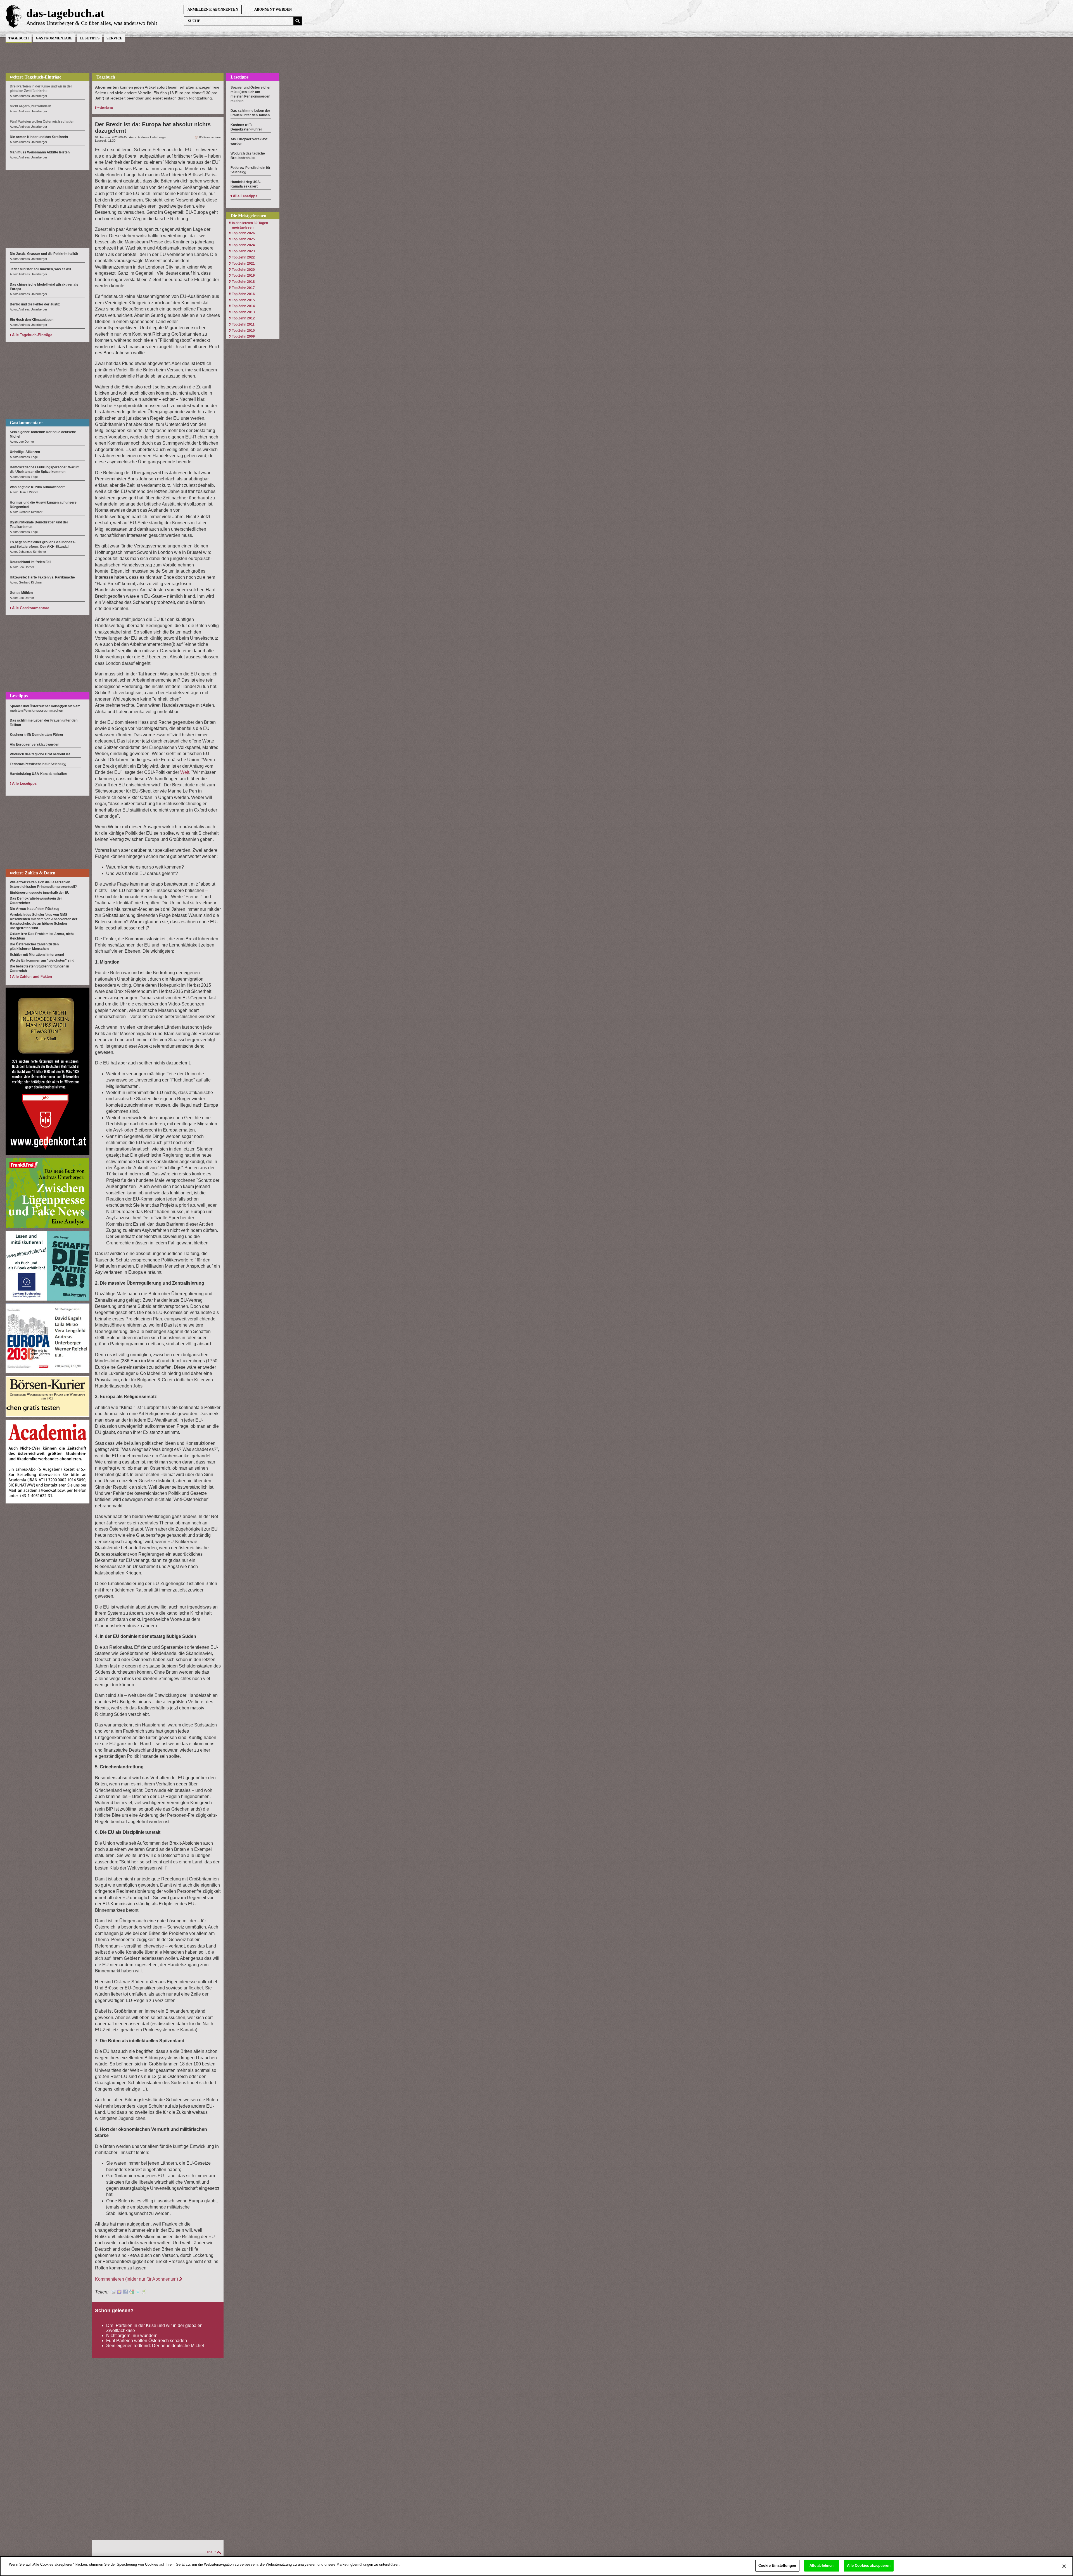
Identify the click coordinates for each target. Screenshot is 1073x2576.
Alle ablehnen (822, 2566)
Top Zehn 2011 (243, 324)
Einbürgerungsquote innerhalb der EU (40, 893)
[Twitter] (138, 2292)
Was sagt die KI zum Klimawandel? (37, 487)
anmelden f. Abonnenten (213, 9)
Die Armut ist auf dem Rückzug (35, 909)
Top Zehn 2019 (243, 276)
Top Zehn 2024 (243, 245)
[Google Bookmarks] (132, 2292)
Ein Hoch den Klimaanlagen (32, 320)
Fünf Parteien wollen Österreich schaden (147, 2341)
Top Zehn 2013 (243, 312)
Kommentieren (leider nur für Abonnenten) (137, 2279)
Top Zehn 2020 (243, 270)
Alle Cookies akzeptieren (869, 2566)
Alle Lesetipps (24, 783)
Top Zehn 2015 (243, 300)
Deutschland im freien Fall (30, 562)
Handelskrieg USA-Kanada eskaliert (39, 774)
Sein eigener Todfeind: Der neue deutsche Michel (155, 2346)
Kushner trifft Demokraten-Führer (37, 735)
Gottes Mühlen (21, 593)
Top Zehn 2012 (243, 318)
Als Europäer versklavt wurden (35, 744)
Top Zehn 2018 (243, 282)
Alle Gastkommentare (31, 608)
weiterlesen (105, 108)
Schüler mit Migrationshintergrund (37, 955)
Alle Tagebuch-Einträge (32, 335)
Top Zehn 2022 (243, 257)
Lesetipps (90, 38)
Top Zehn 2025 (243, 239)
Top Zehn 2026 (243, 233)
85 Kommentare (210, 137)
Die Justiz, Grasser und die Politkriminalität (44, 254)
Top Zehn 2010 (243, 331)
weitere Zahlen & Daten (33, 873)
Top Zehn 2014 (243, 306)
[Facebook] (125, 2292)
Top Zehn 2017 (243, 288)
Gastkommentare (54, 38)
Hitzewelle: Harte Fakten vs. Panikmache (42, 577)
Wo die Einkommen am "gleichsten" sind (42, 960)
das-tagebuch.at (65, 13)
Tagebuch (19, 38)
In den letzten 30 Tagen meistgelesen (250, 225)
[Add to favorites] (119, 2292)
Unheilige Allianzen (25, 452)
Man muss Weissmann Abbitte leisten (40, 152)
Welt (185, 772)
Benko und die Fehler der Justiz (35, 304)
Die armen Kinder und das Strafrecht (39, 137)
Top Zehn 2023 (243, 251)
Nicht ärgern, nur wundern (132, 2336)
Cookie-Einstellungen (777, 2566)
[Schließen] (1064, 2566)
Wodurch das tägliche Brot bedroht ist (40, 754)
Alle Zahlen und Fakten (32, 977)
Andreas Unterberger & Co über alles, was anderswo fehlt (92, 23)
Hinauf (210, 2552)
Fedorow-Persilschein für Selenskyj (38, 764)
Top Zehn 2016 (243, 294)
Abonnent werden (273, 9)
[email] (113, 2292)
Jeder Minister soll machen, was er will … (42, 269)
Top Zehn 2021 (243, 264)
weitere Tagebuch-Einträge (35, 77)
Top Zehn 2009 (243, 336)
